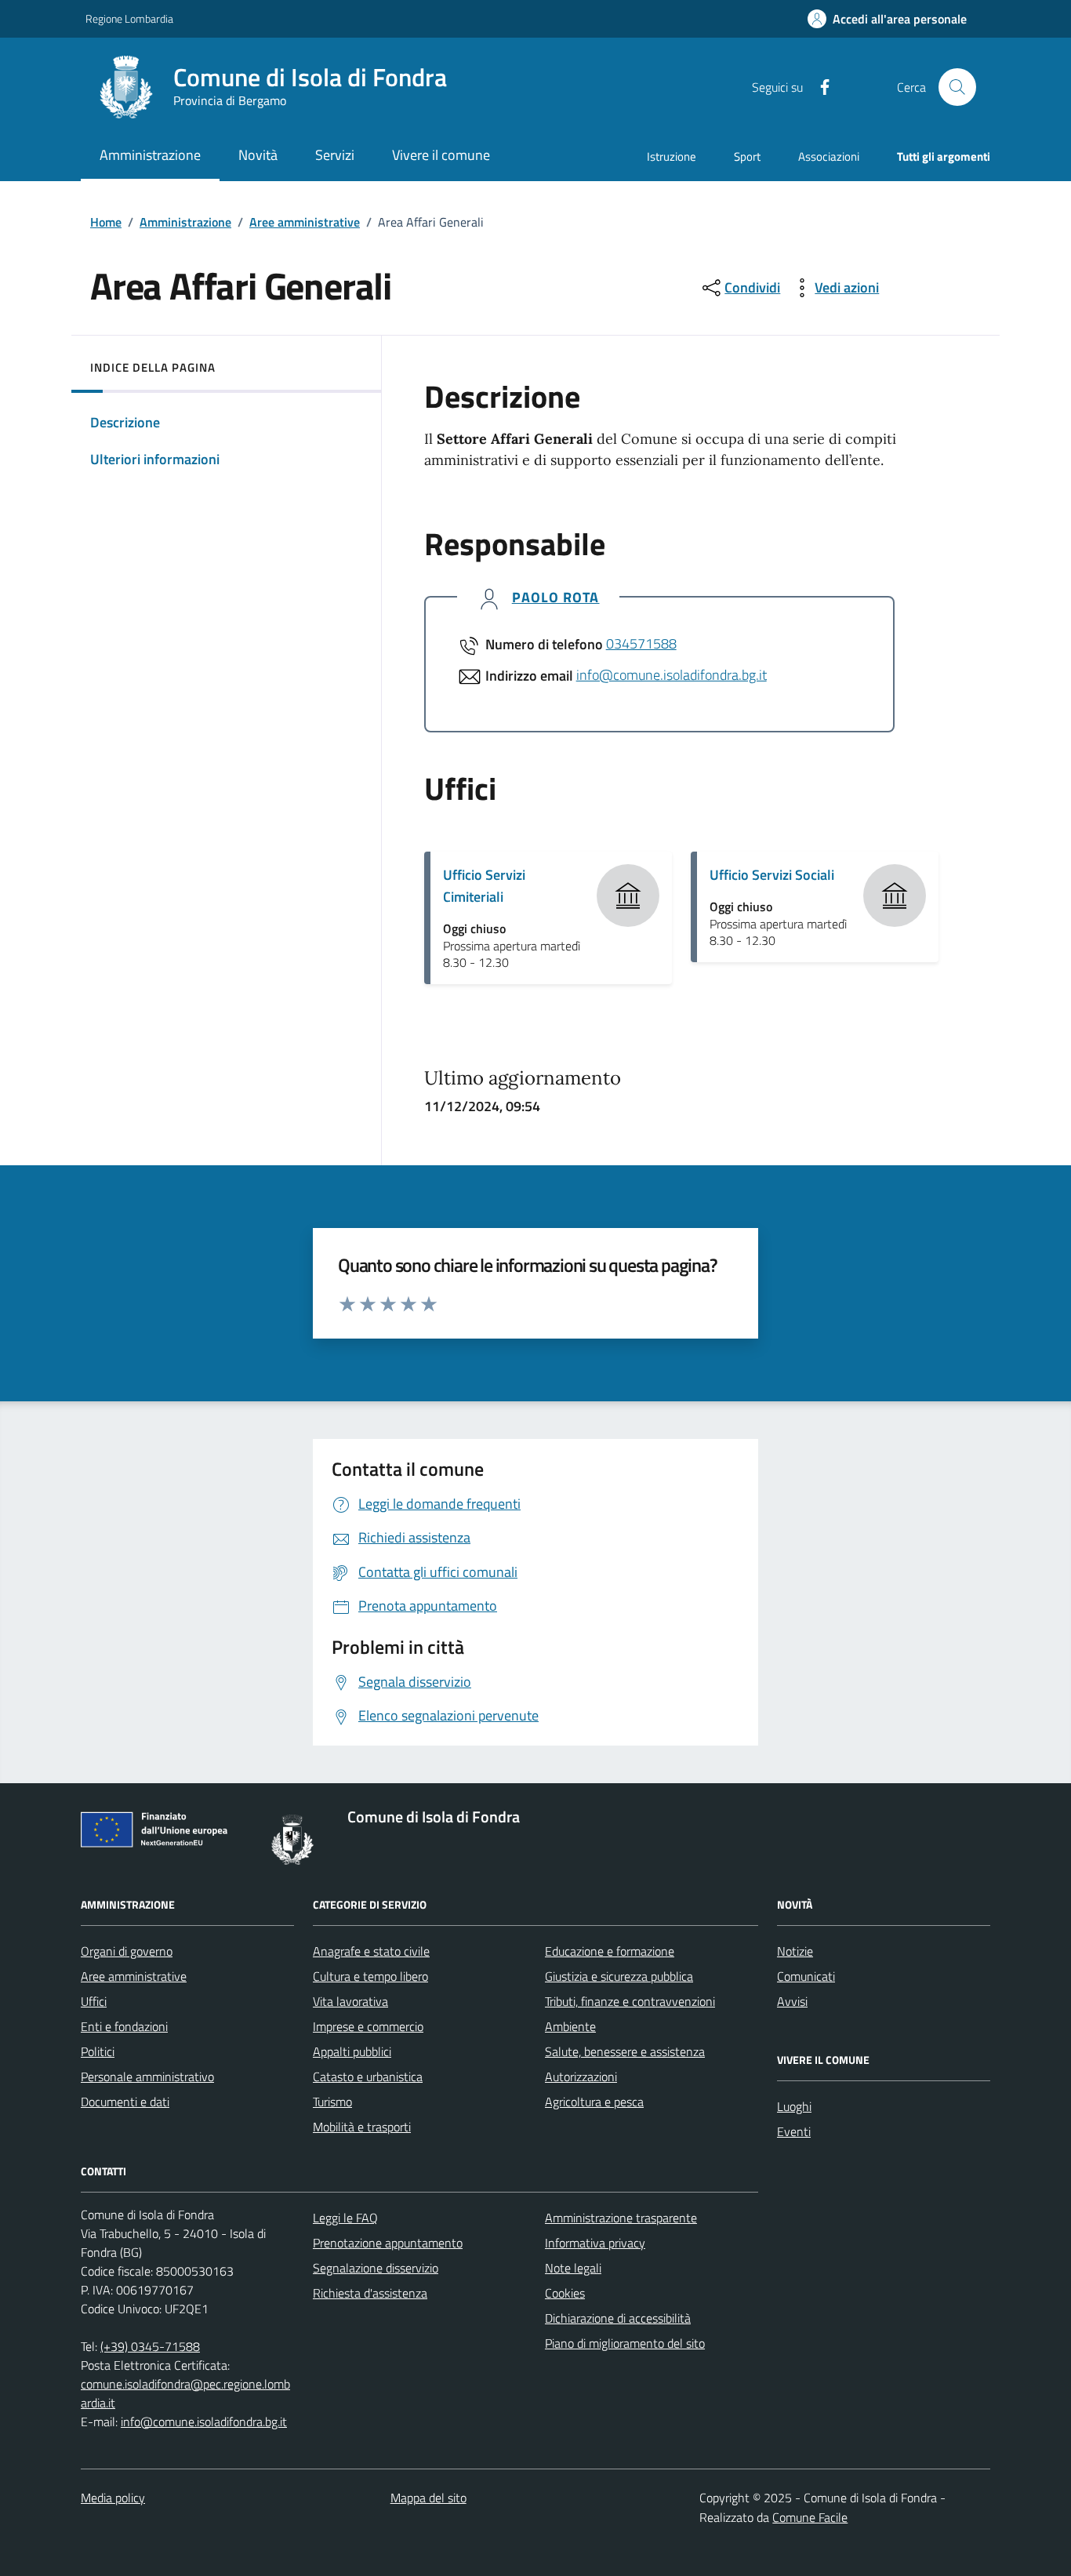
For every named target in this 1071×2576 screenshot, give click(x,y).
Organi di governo (127, 1951)
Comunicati (806, 1976)
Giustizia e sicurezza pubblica (619, 1976)
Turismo (332, 2102)
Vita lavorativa (350, 2001)
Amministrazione (185, 222)
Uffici (94, 2001)
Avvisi (792, 2001)
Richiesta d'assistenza (370, 2293)
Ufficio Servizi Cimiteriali (484, 886)
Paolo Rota (556, 598)
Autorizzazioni (581, 2076)
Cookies (565, 2293)
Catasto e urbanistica (368, 2076)
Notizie (795, 1951)
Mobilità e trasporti (362, 2127)
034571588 (641, 643)
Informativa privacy (595, 2243)
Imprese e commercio (368, 2026)
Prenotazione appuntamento (388, 2243)
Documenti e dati (125, 2102)
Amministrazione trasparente (621, 2218)
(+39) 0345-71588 (150, 2346)
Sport (747, 156)
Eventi (794, 2131)
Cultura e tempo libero (370, 1976)
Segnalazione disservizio (376, 2268)
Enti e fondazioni (124, 2026)
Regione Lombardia (129, 18)
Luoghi (794, 2106)
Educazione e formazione (610, 1951)
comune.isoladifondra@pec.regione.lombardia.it (185, 2393)
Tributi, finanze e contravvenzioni (630, 2001)
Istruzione (672, 156)
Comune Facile (810, 2517)
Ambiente (570, 2026)
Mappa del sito (428, 2498)
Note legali (573, 2268)
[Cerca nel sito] (957, 87)
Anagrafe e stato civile (371, 1951)
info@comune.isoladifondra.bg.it (672, 675)
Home (106, 222)
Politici (98, 2051)
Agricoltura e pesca (594, 2102)
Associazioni (829, 156)
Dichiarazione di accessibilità (618, 2318)
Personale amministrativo (147, 2076)
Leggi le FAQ (345, 2218)
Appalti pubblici (352, 2051)
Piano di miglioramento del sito (625, 2343)
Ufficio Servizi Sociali (772, 875)
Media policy (113, 2498)
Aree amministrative (305, 222)
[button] (887, 19)
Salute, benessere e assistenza (625, 2051)
